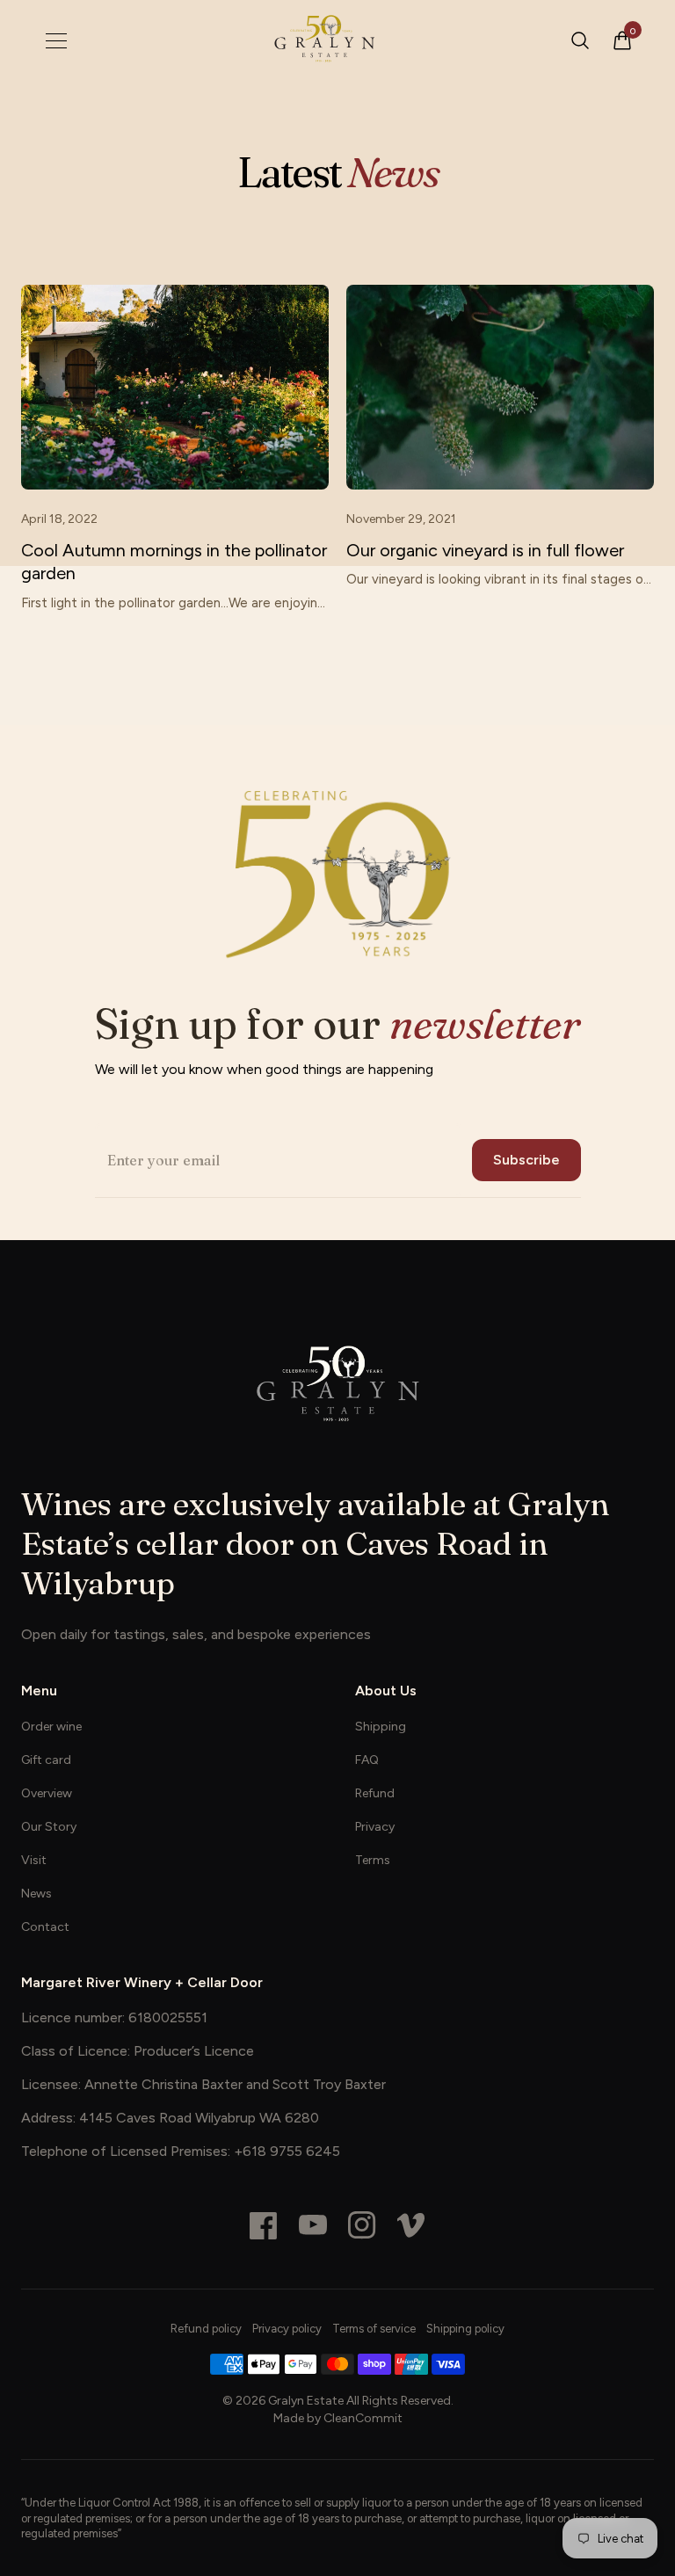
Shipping (381, 1727)
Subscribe (526, 1160)
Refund (375, 1793)
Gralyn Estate (306, 2401)
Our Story (49, 1827)
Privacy (375, 1827)
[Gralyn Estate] (337, 1383)
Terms (373, 1860)
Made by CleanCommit (338, 2418)
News (36, 1894)
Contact (45, 1927)
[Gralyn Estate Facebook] (264, 2225)
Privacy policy (287, 2329)
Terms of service (374, 2329)
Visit (34, 1860)
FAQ (367, 1760)
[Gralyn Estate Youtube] (313, 2225)
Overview (47, 1793)
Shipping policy (465, 2329)
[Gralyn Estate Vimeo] (411, 2225)
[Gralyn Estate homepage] (323, 40)
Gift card (46, 1760)
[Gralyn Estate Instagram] (362, 2225)
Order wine (51, 1727)
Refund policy (206, 2329)
